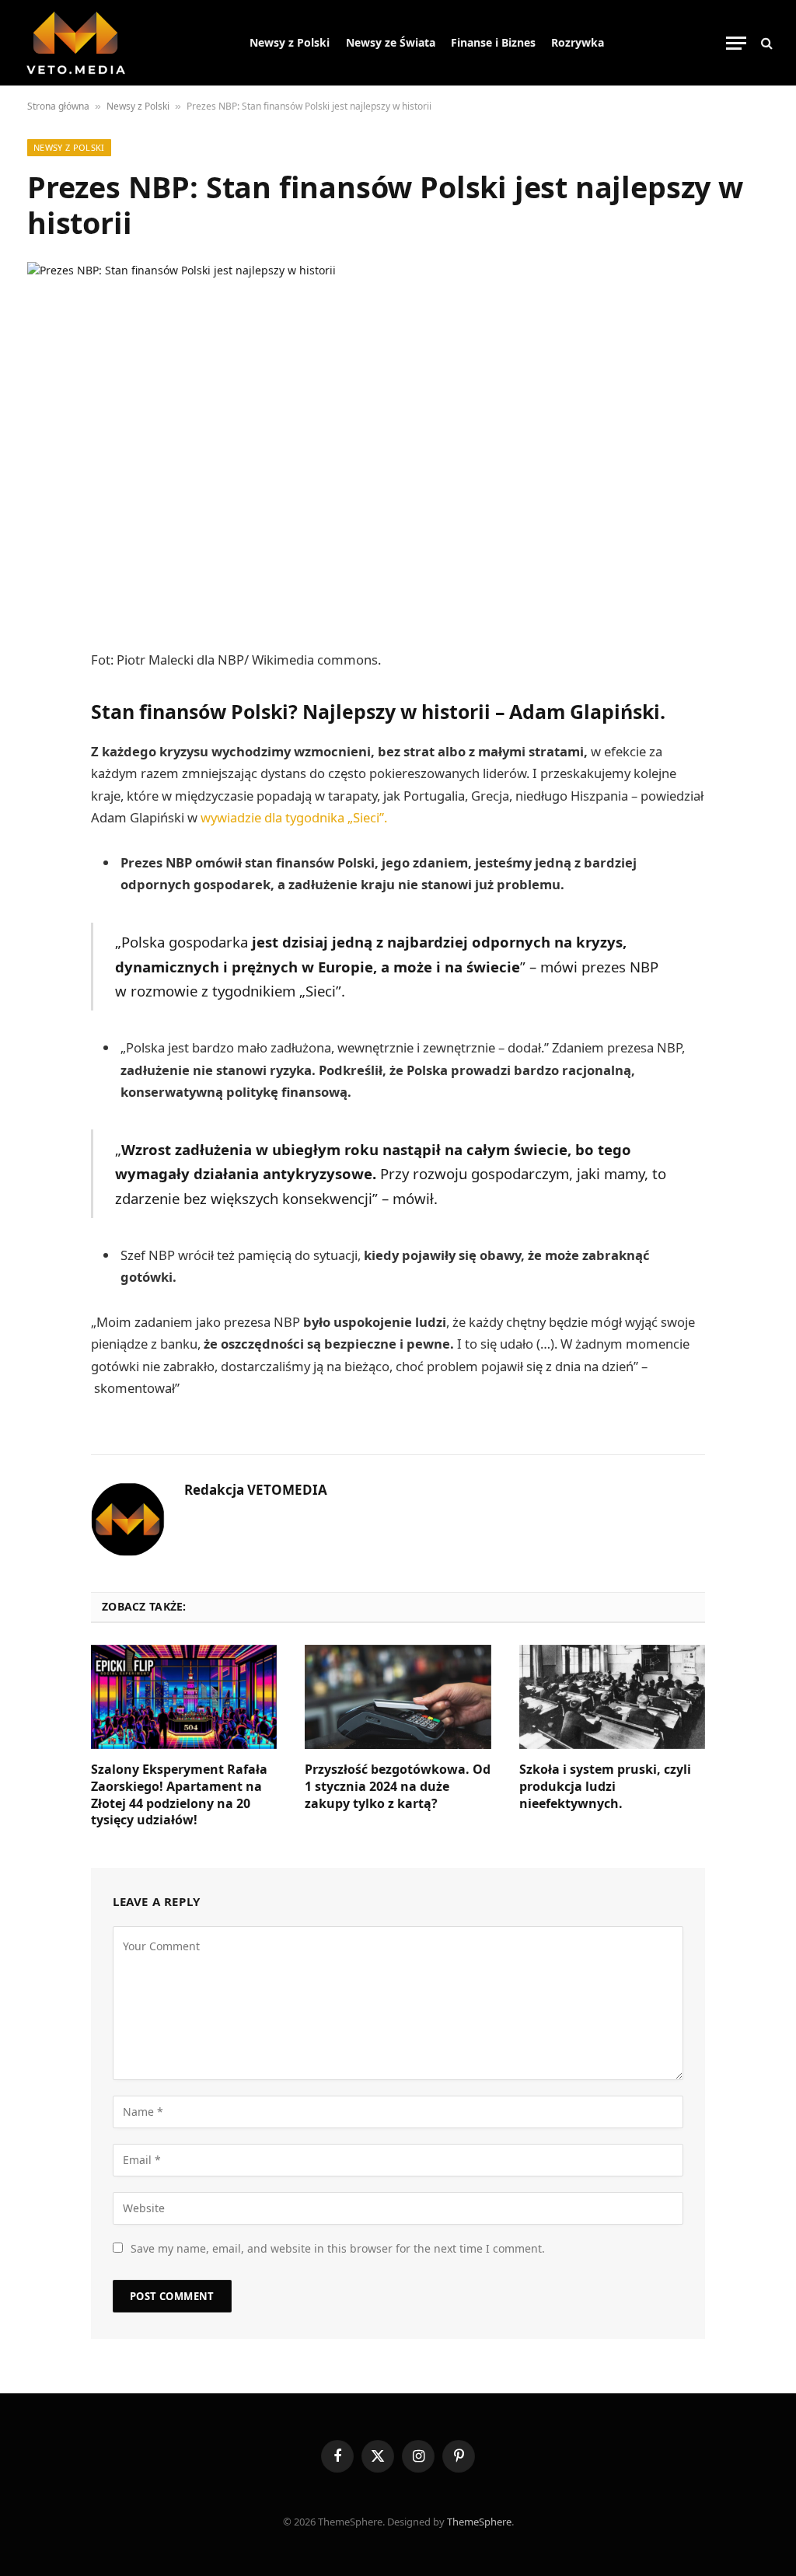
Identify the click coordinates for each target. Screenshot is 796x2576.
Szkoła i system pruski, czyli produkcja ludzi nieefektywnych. (605, 1787)
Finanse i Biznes (493, 42)
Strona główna (58, 106)
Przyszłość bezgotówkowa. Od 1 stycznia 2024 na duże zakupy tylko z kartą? (398, 1787)
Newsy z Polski (290, 42)
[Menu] (736, 43)
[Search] (765, 43)
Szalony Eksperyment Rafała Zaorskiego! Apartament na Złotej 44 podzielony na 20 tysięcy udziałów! (179, 1795)
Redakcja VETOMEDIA (256, 1490)
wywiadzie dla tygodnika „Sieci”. (294, 817)
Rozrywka (578, 42)
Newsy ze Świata (391, 42)
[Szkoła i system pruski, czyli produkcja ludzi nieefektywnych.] (612, 1697)
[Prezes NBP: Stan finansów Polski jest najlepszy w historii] (398, 439)
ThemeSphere (479, 2522)
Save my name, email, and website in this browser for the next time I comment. (338, 2248)
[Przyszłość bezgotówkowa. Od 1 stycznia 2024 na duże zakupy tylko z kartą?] (398, 1697)
